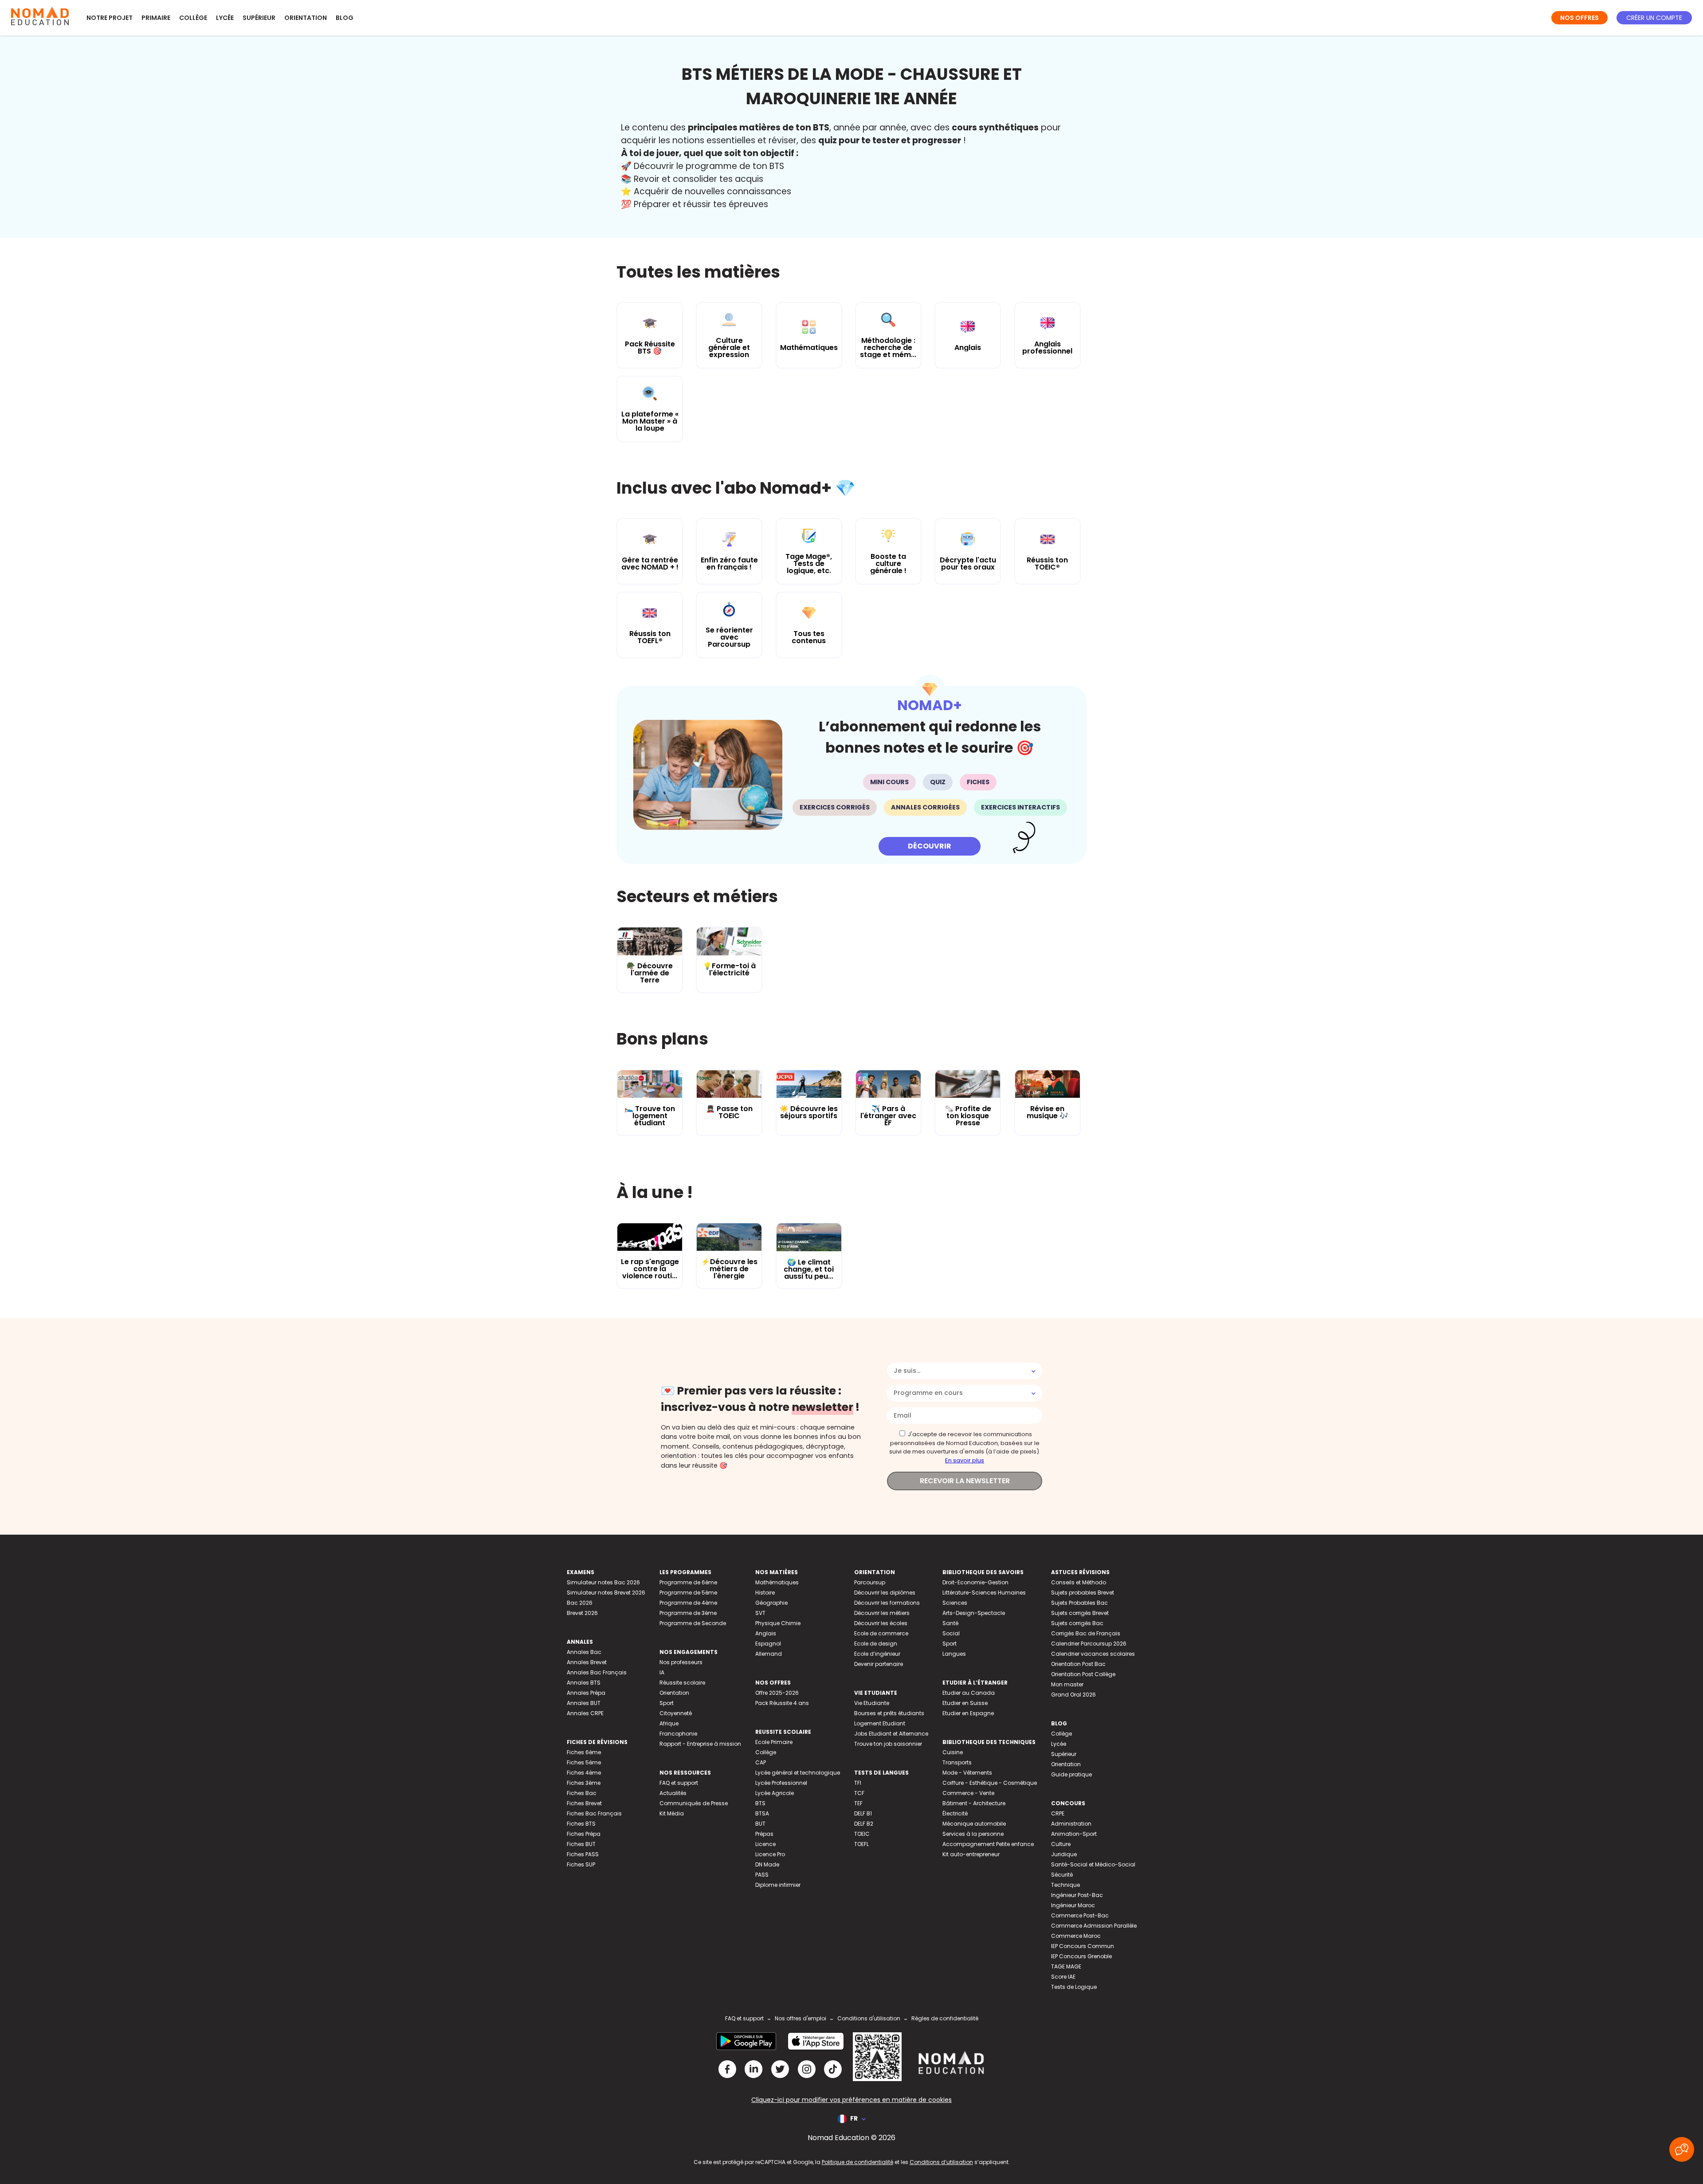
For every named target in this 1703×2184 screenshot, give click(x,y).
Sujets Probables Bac (1079, 1603)
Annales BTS (584, 1683)
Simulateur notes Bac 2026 (603, 1582)
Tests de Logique (1074, 1987)
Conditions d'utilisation (869, 2018)
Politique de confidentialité (857, 2162)
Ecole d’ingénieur (877, 1654)
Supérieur (259, 18)
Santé (950, 1623)
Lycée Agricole (775, 1793)
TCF (859, 1793)
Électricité (955, 1813)
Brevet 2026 (582, 1613)
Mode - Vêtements (967, 1773)
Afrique (669, 1723)
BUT (760, 1824)
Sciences (955, 1603)
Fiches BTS (581, 1824)
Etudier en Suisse (965, 1703)
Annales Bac (584, 1652)
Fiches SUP (581, 1864)
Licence (765, 1844)
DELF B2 (864, 1824)
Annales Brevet (587, 1662)
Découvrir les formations (887, 1603)
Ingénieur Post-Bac (1077, 1895)
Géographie (771, 1603)
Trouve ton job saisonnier (888, 1744)
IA (662, 1672)
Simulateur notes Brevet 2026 (606, 1593)
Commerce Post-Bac (1080, 1915)
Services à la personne (973, 1834)
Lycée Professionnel (781, 1783)
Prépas (764, 1834)
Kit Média (672, 1813)
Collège (193, 18)
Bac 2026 (580, 1603)
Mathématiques (777, 1582)
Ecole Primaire (774, 1742)
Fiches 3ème (584, 1783)
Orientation (306, 18)
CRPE (1058, 1813)
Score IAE (1063, 1977)
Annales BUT (584, 1703)
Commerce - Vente (968, 1793)
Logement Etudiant (880, 1723)
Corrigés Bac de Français (1086, 1633)
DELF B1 (863, 1813)
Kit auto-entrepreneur (971, 1854)
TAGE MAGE (1066, 1966)
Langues (954, 1654)
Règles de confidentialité (945, 2018)
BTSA (762, 1813)
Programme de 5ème (688, 1593)
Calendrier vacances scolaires (1093, 1654)
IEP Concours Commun (1083, 1946)
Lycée (225, 18)
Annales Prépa (586, 1693)
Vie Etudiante (872, 1703)
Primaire (156, 18)
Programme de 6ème (688, 1582)
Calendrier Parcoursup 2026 (1089, 1644)
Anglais (766, 1633)
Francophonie (678, 1734)
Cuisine (953, 1752)
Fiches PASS (583, 1854)
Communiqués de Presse (694, 1803)
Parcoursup (870, 1582)
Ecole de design (876, 1644)
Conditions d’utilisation (941, 2162)
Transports (957, 1762)
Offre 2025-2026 (777, 1693)
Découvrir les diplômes (885, 1593)
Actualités (673, 1793)
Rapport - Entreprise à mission (700, 1744)
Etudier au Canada (969, 1693)
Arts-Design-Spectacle (974, 1613)
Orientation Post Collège (1083, 1674)
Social (951, 1633)
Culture (1061, 1844)
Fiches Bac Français (594, 1813)
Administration (1071, 1824)
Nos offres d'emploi (800, 2018)
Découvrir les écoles (881, 1623)
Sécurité (1062, 1875)
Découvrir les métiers (882, 1613)
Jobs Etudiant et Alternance (891, 1734)
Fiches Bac (582, 1793)
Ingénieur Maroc (1073, 1905)
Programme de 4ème (688, 1603)
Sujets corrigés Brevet (1080, 1613)
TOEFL (861, 1844)
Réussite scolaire (682, 1683)
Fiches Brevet (584, 1803)
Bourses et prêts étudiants (889, 1713)
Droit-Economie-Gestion (975, 1582)
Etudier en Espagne (968, 1713)
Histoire (765, 1593)
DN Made (767, 1864)
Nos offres (1579, 18)
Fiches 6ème (584, 1752)
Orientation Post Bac (1078, 1664)
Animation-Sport (1074, 1834)
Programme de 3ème (688, 1613)
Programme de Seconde (693, 1623)
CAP (761, 1762)
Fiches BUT (581, 1844)
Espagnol (768, 1644)
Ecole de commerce (881, 1633)
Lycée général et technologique (798, 1773)
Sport (667, 1703)
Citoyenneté (676, 1713)
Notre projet (110, 18)
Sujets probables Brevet (1083, 1593)
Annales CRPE (585, 1713)
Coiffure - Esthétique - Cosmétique (990, 1783)
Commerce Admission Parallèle (1094, 1926)
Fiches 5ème (584, 1762)
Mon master (1067, 1684)
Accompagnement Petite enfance (988, 1844)
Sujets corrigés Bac (1077, 1623)
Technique (1065, 1885)
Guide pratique (1071, 1774)
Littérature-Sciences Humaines (984, 1593)
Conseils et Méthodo (1079, 1582)
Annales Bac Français (597, 1672)
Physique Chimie (778, 1623)
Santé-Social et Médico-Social (1093, 1864)
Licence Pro (770, 1854)
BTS (760, 1803)
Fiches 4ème (584, 1773)
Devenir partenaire (879, 1664)
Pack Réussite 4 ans (782, 1703)
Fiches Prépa (584, 1834)
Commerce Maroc (1076, 1936)
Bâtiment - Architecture (974, 1803)
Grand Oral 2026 (1073, 1695)
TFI (858, 1783)
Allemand (769, 1654)
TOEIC (862, 1834)
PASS (762, 1875)
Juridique (1064, 1854)
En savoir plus (965, 1460)
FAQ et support (679, 1783)
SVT (760, 1613)
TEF (858, 1803)
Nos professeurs (681, 1662)
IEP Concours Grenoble (1081, 1956)
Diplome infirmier (778, 1885)
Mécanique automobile (974, 1824)
